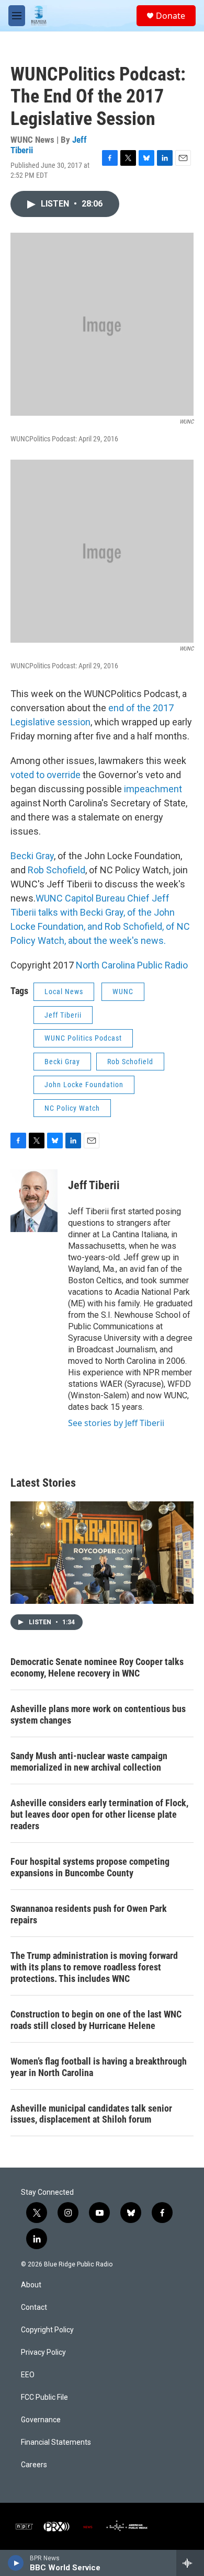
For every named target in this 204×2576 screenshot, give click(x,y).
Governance (41, 2420)
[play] (16, 2563)
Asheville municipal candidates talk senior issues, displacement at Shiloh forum (91, 2114)
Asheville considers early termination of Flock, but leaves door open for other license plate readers (99, 1814)
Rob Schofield (56, 870)
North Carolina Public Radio (132, 965)
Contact (34, 2307)
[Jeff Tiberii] (34, 1201)
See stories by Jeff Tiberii (116, 1423)
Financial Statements (56, 2442)
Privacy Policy (43, 2352)
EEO (28, 2375)
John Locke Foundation (84, 1085)
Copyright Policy (47, 2330)
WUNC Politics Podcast (83, 1038)
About (31, 2285)
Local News (64, 991)
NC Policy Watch (72, 1108)
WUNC (123, 991)
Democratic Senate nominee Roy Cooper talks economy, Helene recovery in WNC (97, 1667)
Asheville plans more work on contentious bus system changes (98, 1714)
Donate (171, 16)
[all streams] (190, 2563)
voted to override (46, 775)
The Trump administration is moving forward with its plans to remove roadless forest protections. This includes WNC (94, 1967)
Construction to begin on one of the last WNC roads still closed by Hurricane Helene (96, 2020)
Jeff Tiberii (63, 1015)
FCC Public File (44, 2397)
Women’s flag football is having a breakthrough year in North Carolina (99, 2067)
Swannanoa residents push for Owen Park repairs (89, 1914)
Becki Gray (32, 856)
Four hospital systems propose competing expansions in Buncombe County (90, 1867)
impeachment (153, 789)
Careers (34, 2465)
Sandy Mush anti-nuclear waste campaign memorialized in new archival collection (89, 1762)
